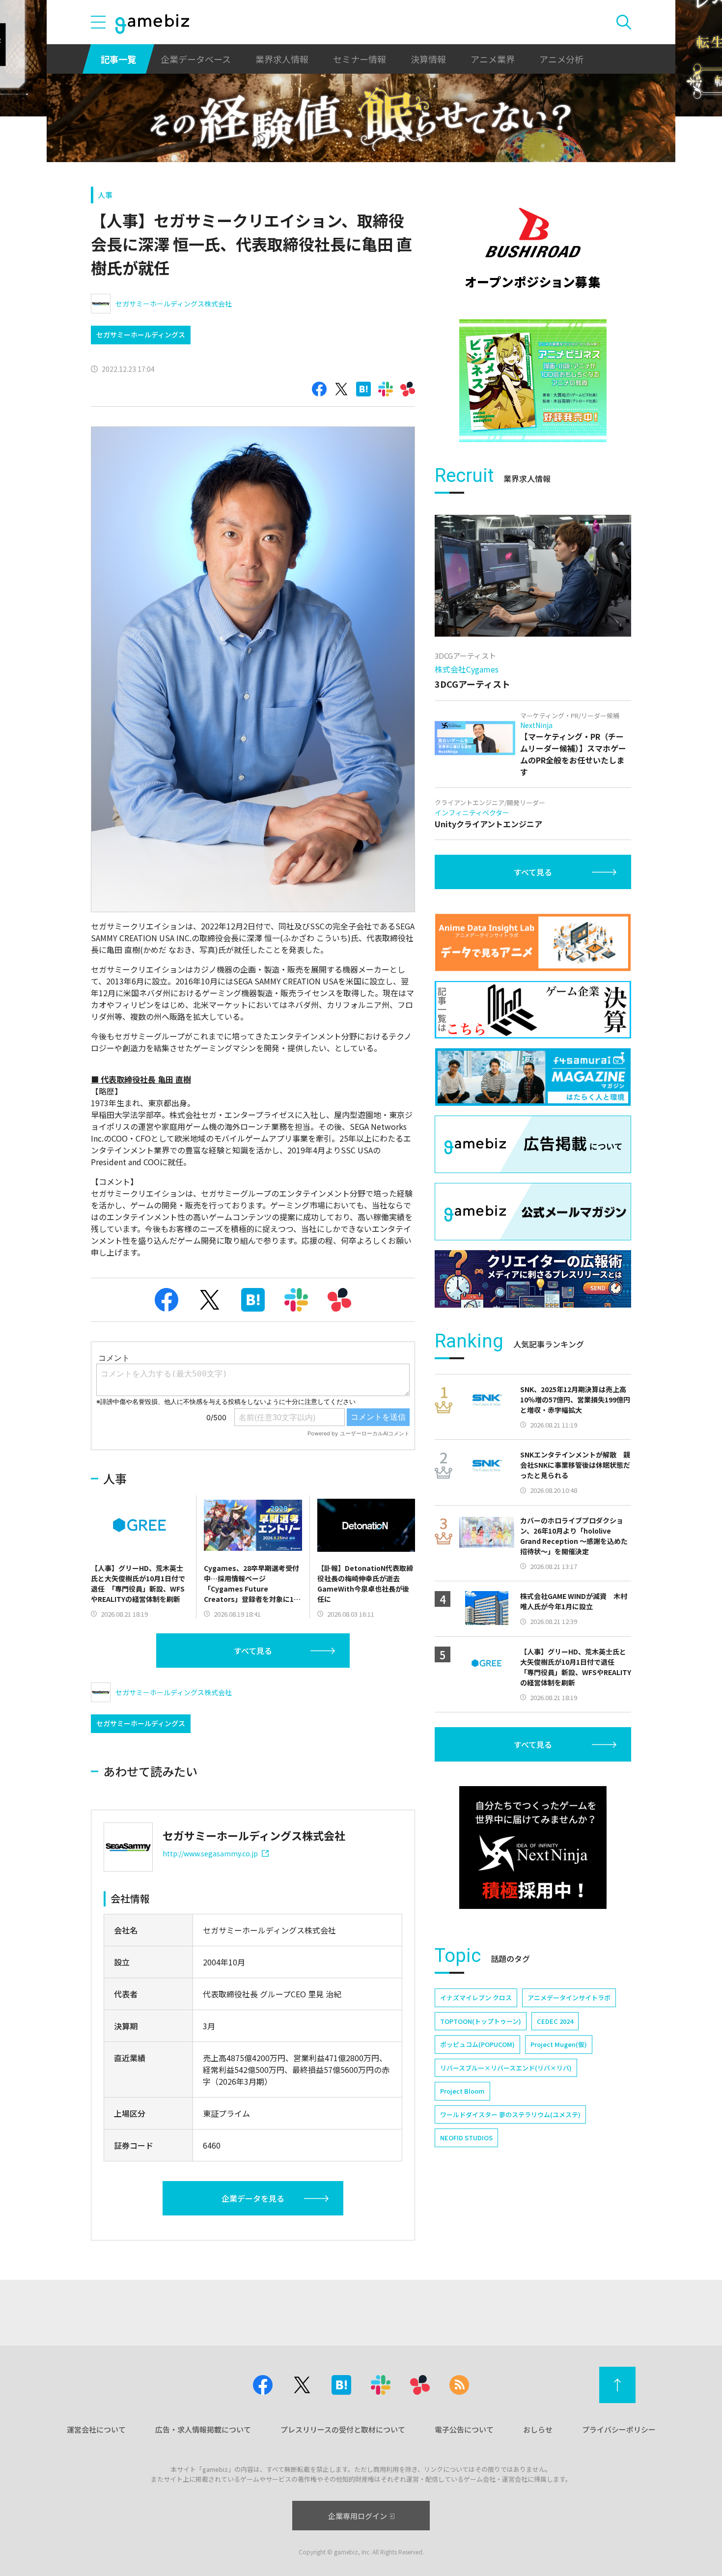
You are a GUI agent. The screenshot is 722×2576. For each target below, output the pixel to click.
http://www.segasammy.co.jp (210, 1853)
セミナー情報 (360, 59)
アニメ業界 (493, 59)
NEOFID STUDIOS (466, 2138)
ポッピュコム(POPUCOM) (477, 2044)
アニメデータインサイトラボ (569, 1998)
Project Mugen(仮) (559, 2044)
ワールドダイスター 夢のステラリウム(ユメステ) (510, 2114)
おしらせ (538, 2429)
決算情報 (428, 59)
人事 (105, 195)
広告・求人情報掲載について (203, 2429)
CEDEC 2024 (555, 2021)
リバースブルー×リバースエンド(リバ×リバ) (506, 2068)
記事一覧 (118, 59)
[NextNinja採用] (533, 1848)
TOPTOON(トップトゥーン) (481, 2021)
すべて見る (253, 1651)
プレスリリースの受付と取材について (343, 2429)
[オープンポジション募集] (533, 248)
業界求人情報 (282, 59)
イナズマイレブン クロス (476, 1998)
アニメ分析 (561, 59)
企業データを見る (253, 2198)
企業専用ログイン (358, 2516)
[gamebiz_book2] (533, 381)
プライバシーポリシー (619, 2429)
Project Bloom (462, 2091)
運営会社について (96, 2429)
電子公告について (464, 2429)
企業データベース (196, 59)
